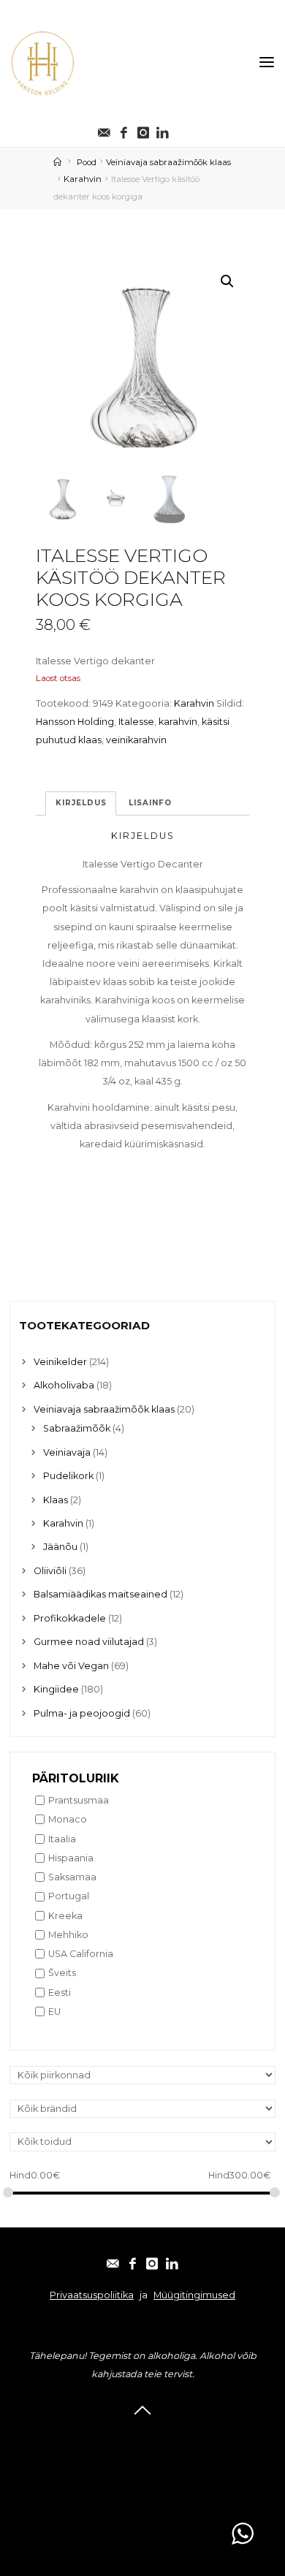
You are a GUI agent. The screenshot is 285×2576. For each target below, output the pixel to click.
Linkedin (143, 2494)
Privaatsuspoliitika (92, 2295)
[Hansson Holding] (42, 62)
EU (54, 2011)
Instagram (143, 2475)
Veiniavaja (67, 1452)
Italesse (136, 722)
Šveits (62, 1973)
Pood (87, 162)
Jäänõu (60, 1547)
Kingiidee (56, 1689)
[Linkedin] (163, 129)
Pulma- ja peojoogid (82, 1713)
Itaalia (62, 1839)
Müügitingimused (194, 2295)
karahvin (178, 722)
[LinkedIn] (172, 2260)
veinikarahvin (136, 740)
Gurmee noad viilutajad (89, 1642)
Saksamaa (72, 1877)
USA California (81, 1954)
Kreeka (65, 1916)
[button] (227, 281)
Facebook (142, 2455)
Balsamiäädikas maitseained (100, 1594)
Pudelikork (68, 1476)
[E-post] (104, 129)
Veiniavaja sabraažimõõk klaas (168, 162)
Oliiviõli (50, 1571)
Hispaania (71, 1858)
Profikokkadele (70, 1618)
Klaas (56, 1500)
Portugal (69, 1896)
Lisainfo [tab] (149, 803)
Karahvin (83, 179)
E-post (143, 2436)
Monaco (68, 1819)
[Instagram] (143, 129)
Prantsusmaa (79, 1800)
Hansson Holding (75, 722)
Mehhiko (68, 1935)
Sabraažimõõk (77, 1428)
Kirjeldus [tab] (80, 803)
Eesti (60, 1992)
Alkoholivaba (64, 1385)
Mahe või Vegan (71, 1666)
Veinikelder (60, 1362)
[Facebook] (123, 129)
